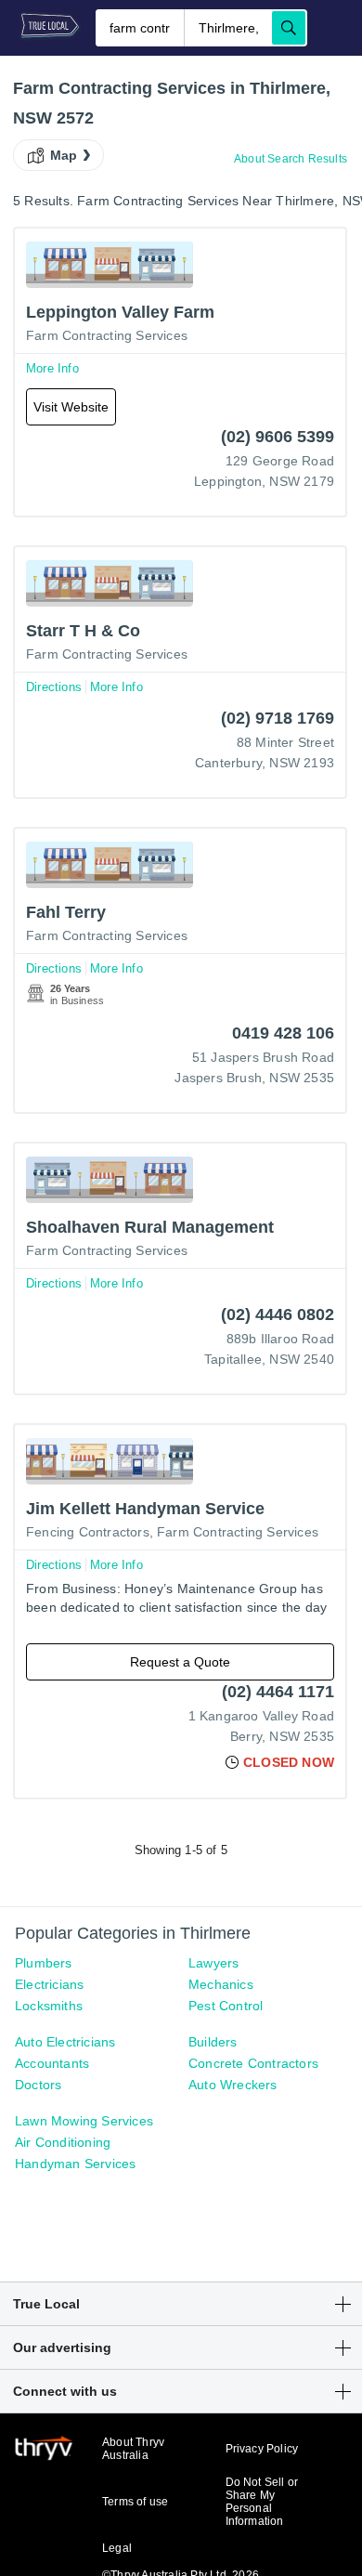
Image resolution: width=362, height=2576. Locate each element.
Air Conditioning (63, 2142)
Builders (213, 2042)
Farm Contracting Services (107, 335)
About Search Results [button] (291, 159)
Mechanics (221, 1984)
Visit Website (71, 407)
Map (64, 155)
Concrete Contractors (253, 2063)
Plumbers (44, 1963)
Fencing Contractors (88, 1532)
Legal (117, 2548)
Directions (54, 687)
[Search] (289, 28)
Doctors (38, 2085)
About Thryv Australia (133, 2449)
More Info (52, 368)
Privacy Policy (262, 2449)
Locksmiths (49, 2006)
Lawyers (213, 1963)
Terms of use (135, 2502)
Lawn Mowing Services (84, 2121)
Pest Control (226, 2006)
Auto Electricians (65, 2042)
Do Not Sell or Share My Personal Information (262, 2502)
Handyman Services (75, 2164)
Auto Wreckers (233, 2085)
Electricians (49, 1984)
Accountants (52, 2063)
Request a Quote (180, 1662)
